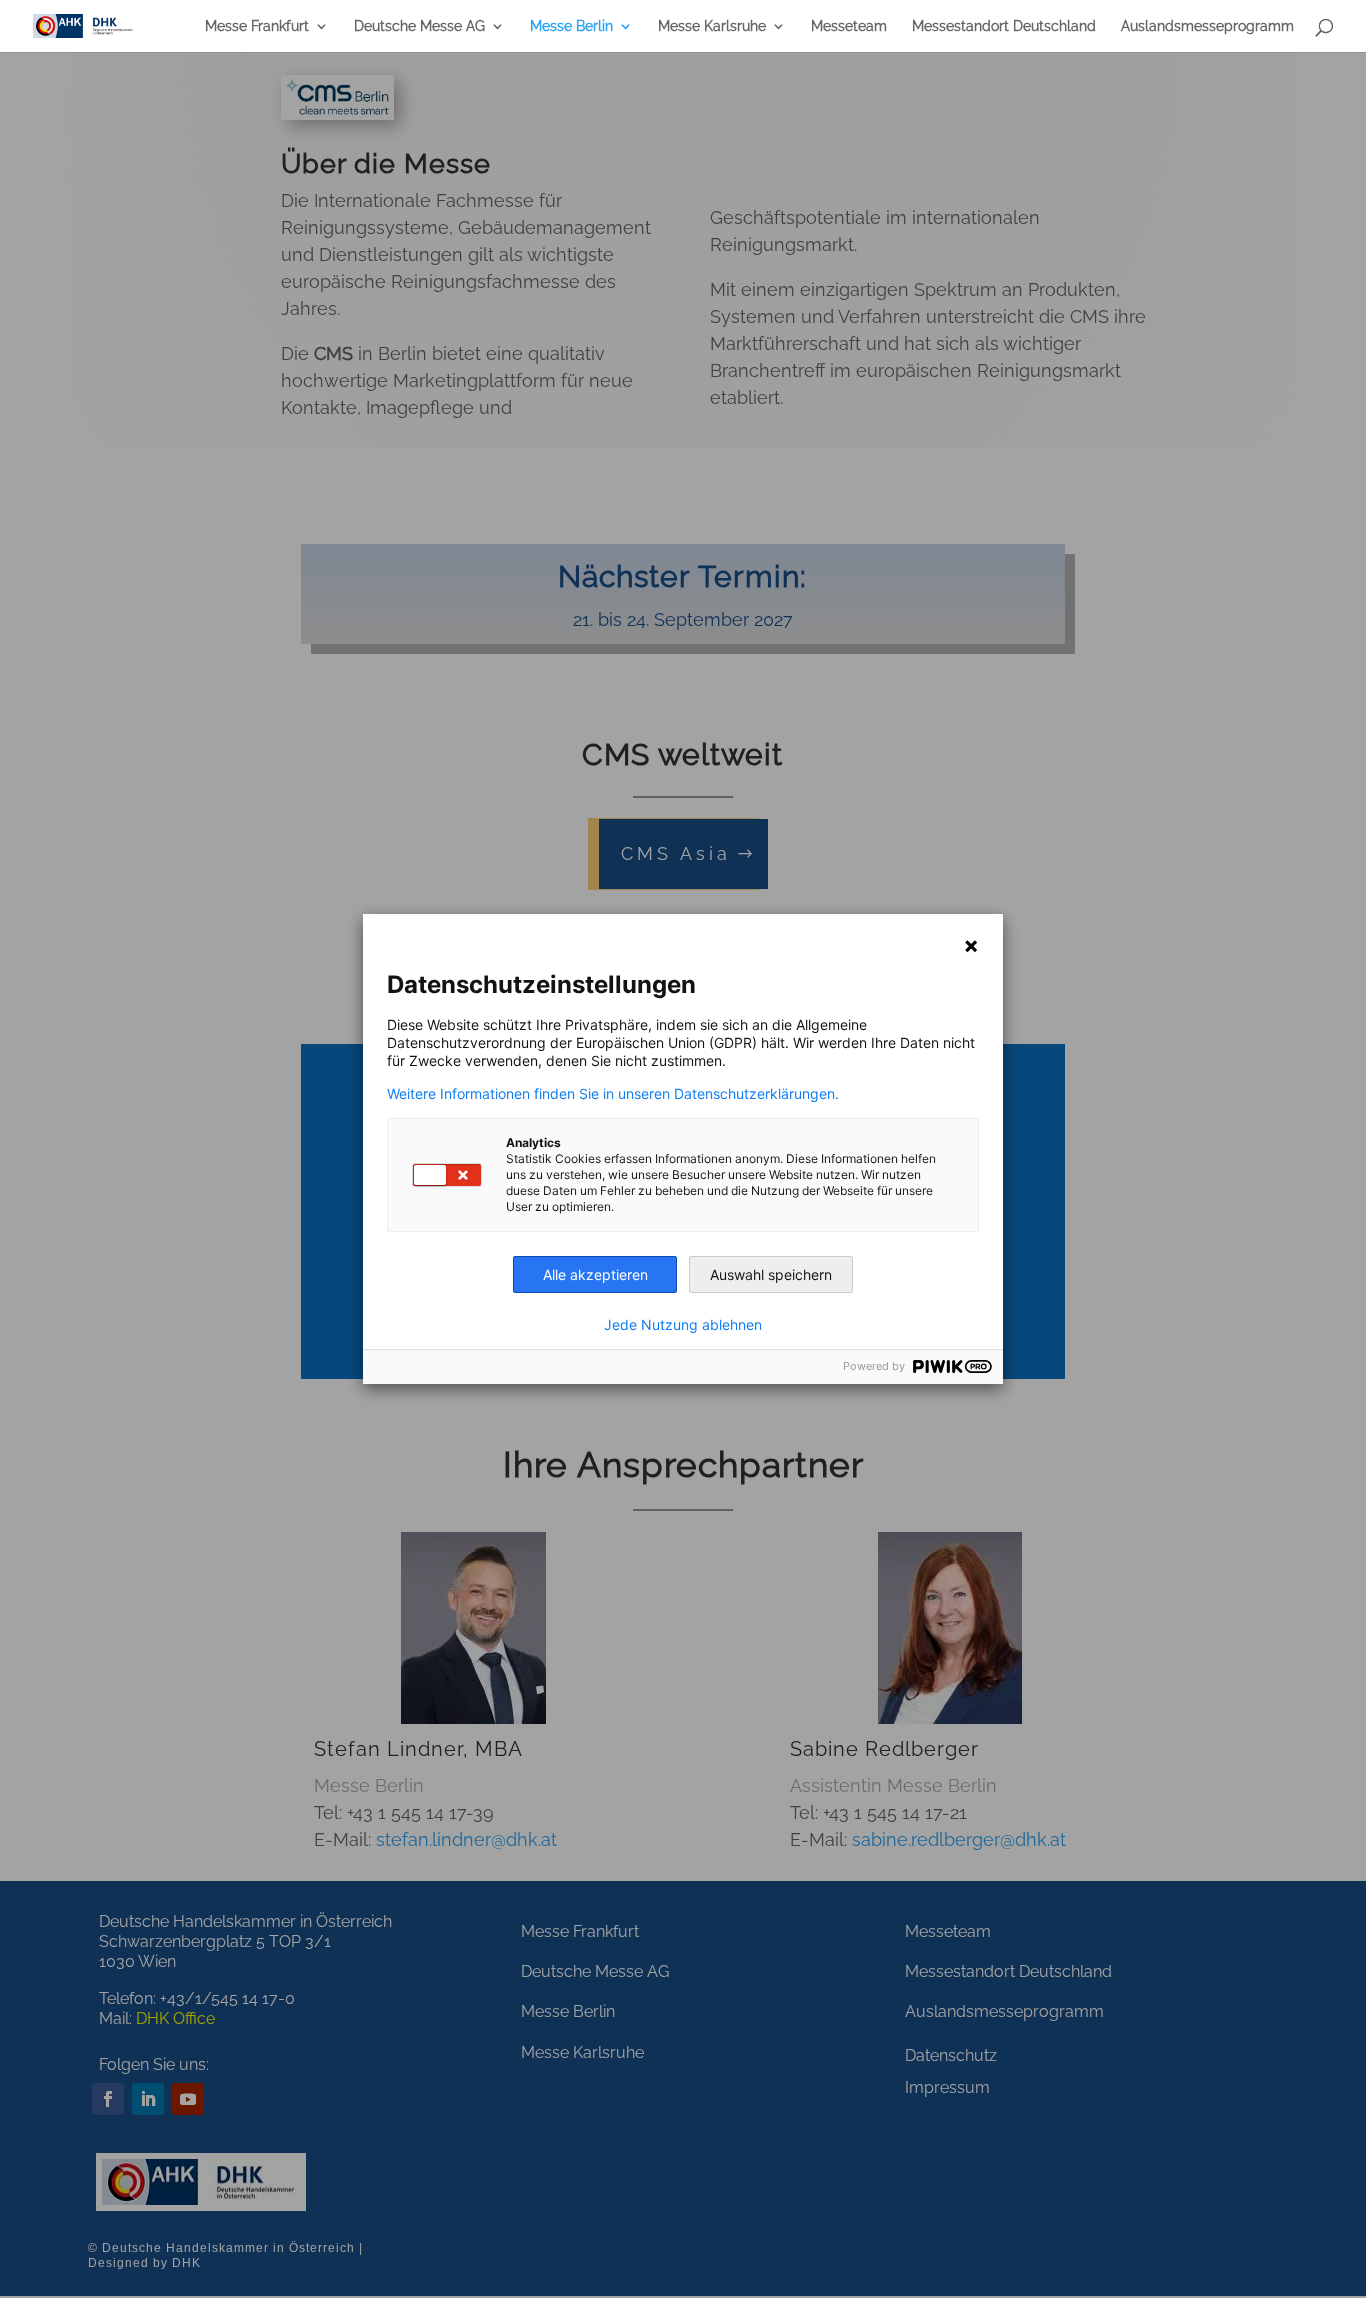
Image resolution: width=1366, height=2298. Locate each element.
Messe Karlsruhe (712, 26)
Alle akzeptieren (595, 1274)
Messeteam (849, 26)
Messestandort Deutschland (1004, 26)
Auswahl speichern (771, 1274)
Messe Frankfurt (257, 26)
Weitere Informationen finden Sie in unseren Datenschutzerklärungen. (613, 1094)
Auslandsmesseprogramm (1207, 26)
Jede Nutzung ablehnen (683, 1325)
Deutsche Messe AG (419, 26)
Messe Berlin (571, 26)
